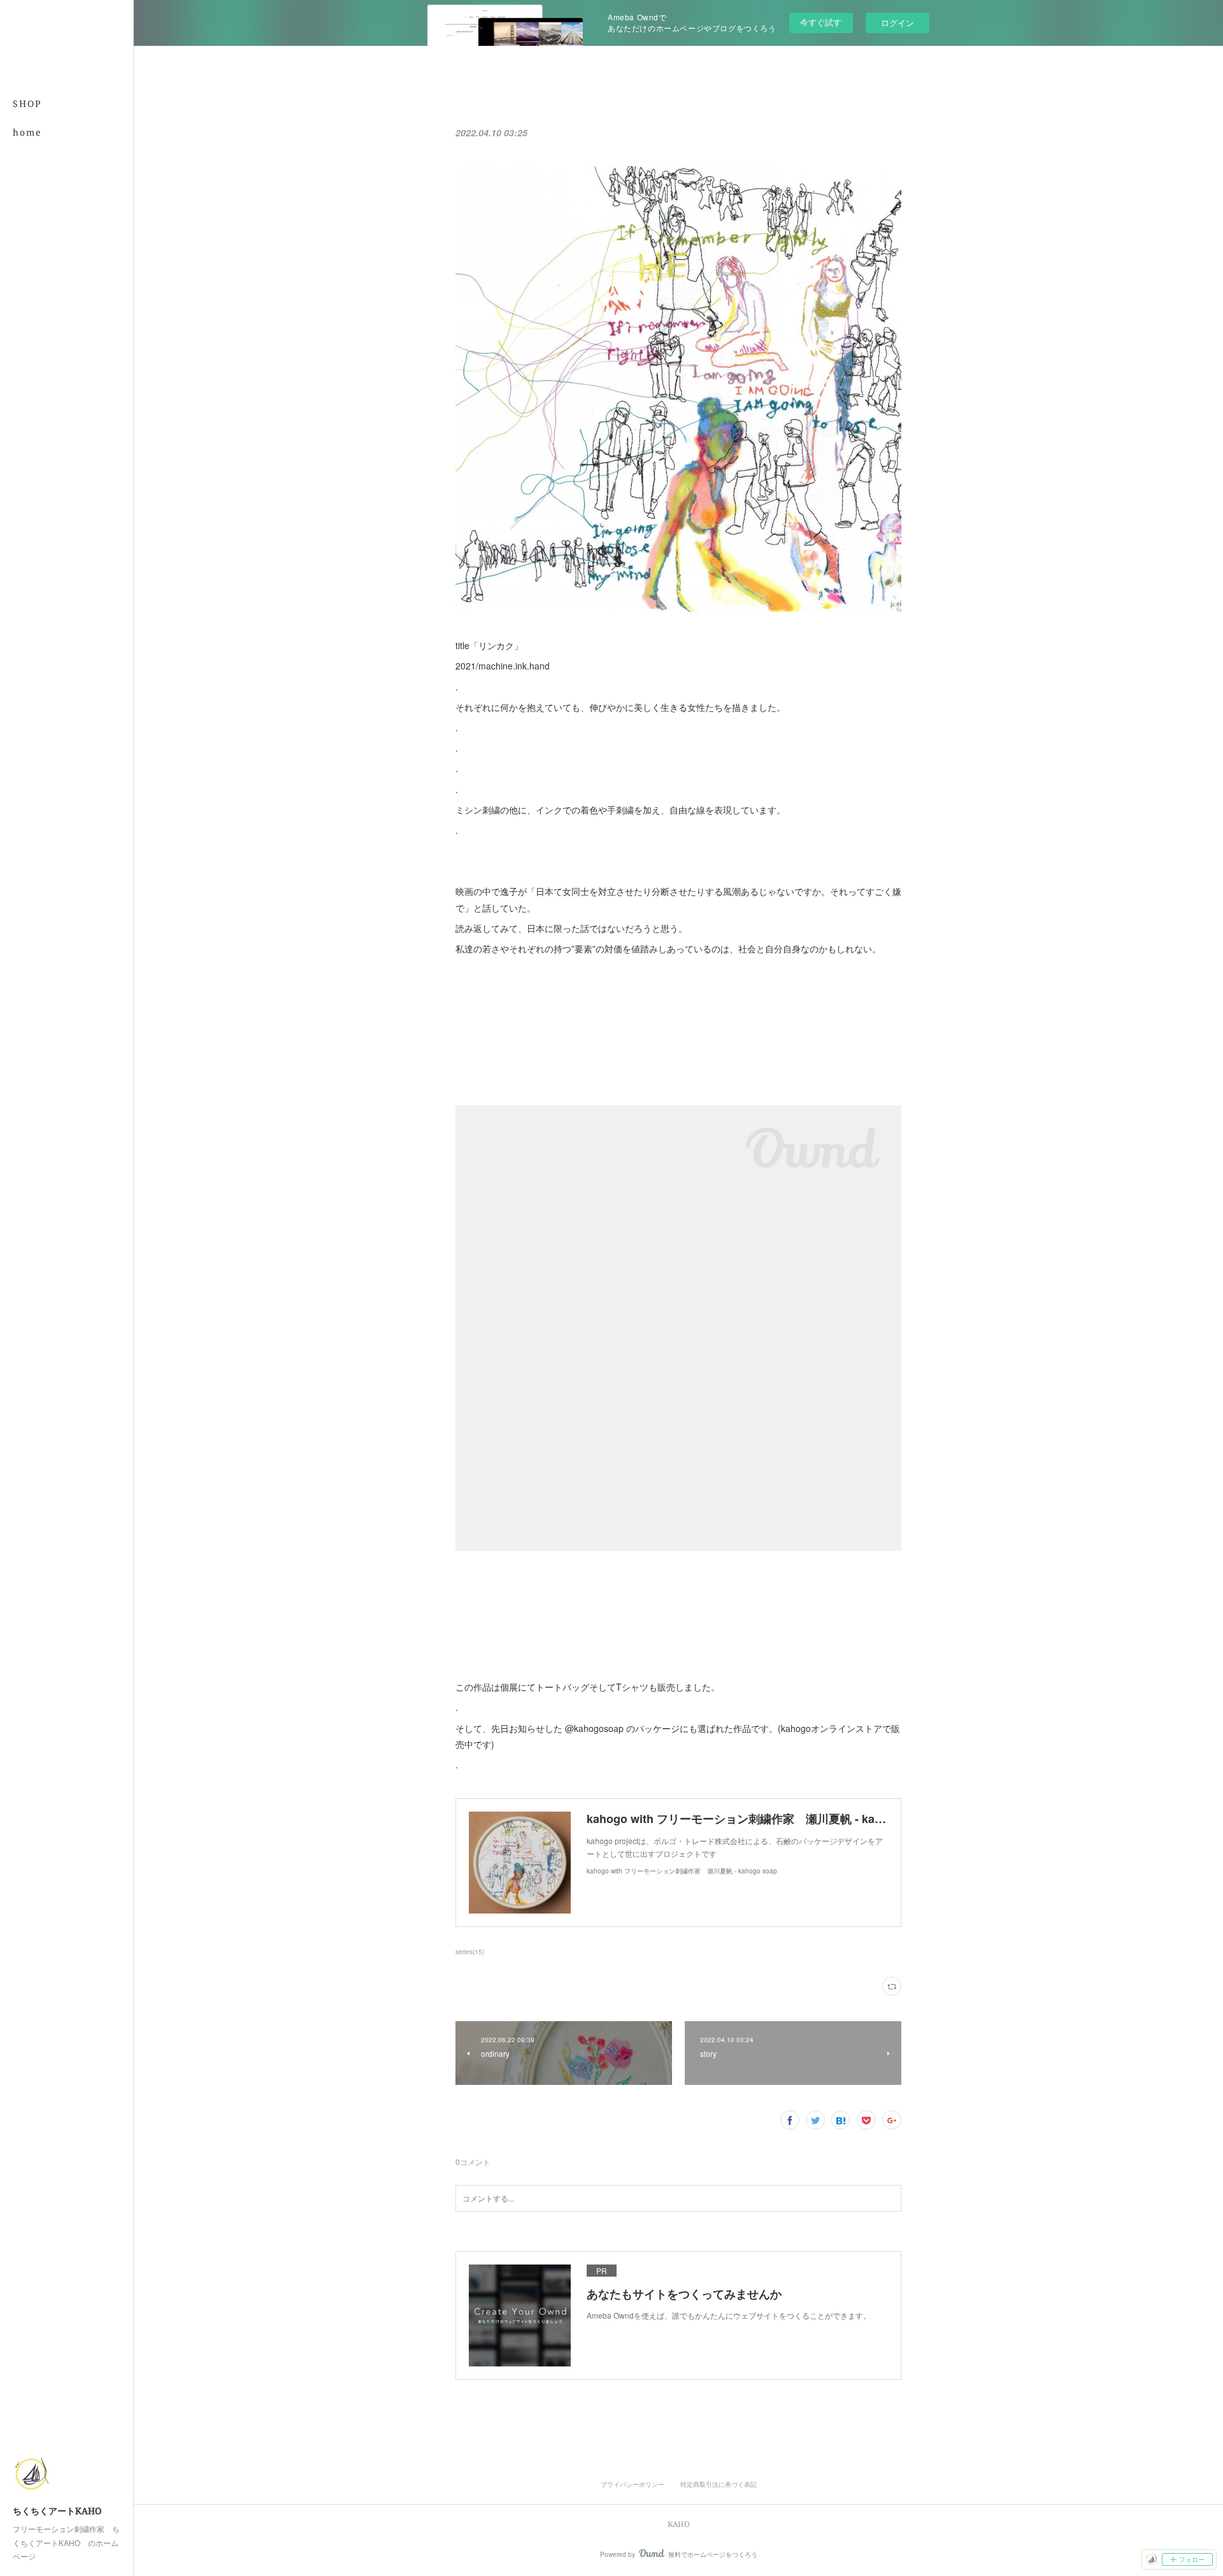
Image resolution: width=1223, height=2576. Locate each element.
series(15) (470, 1952)
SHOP (27, 104)
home (27, 132)
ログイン (898, 23)
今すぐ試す (821, 22)
